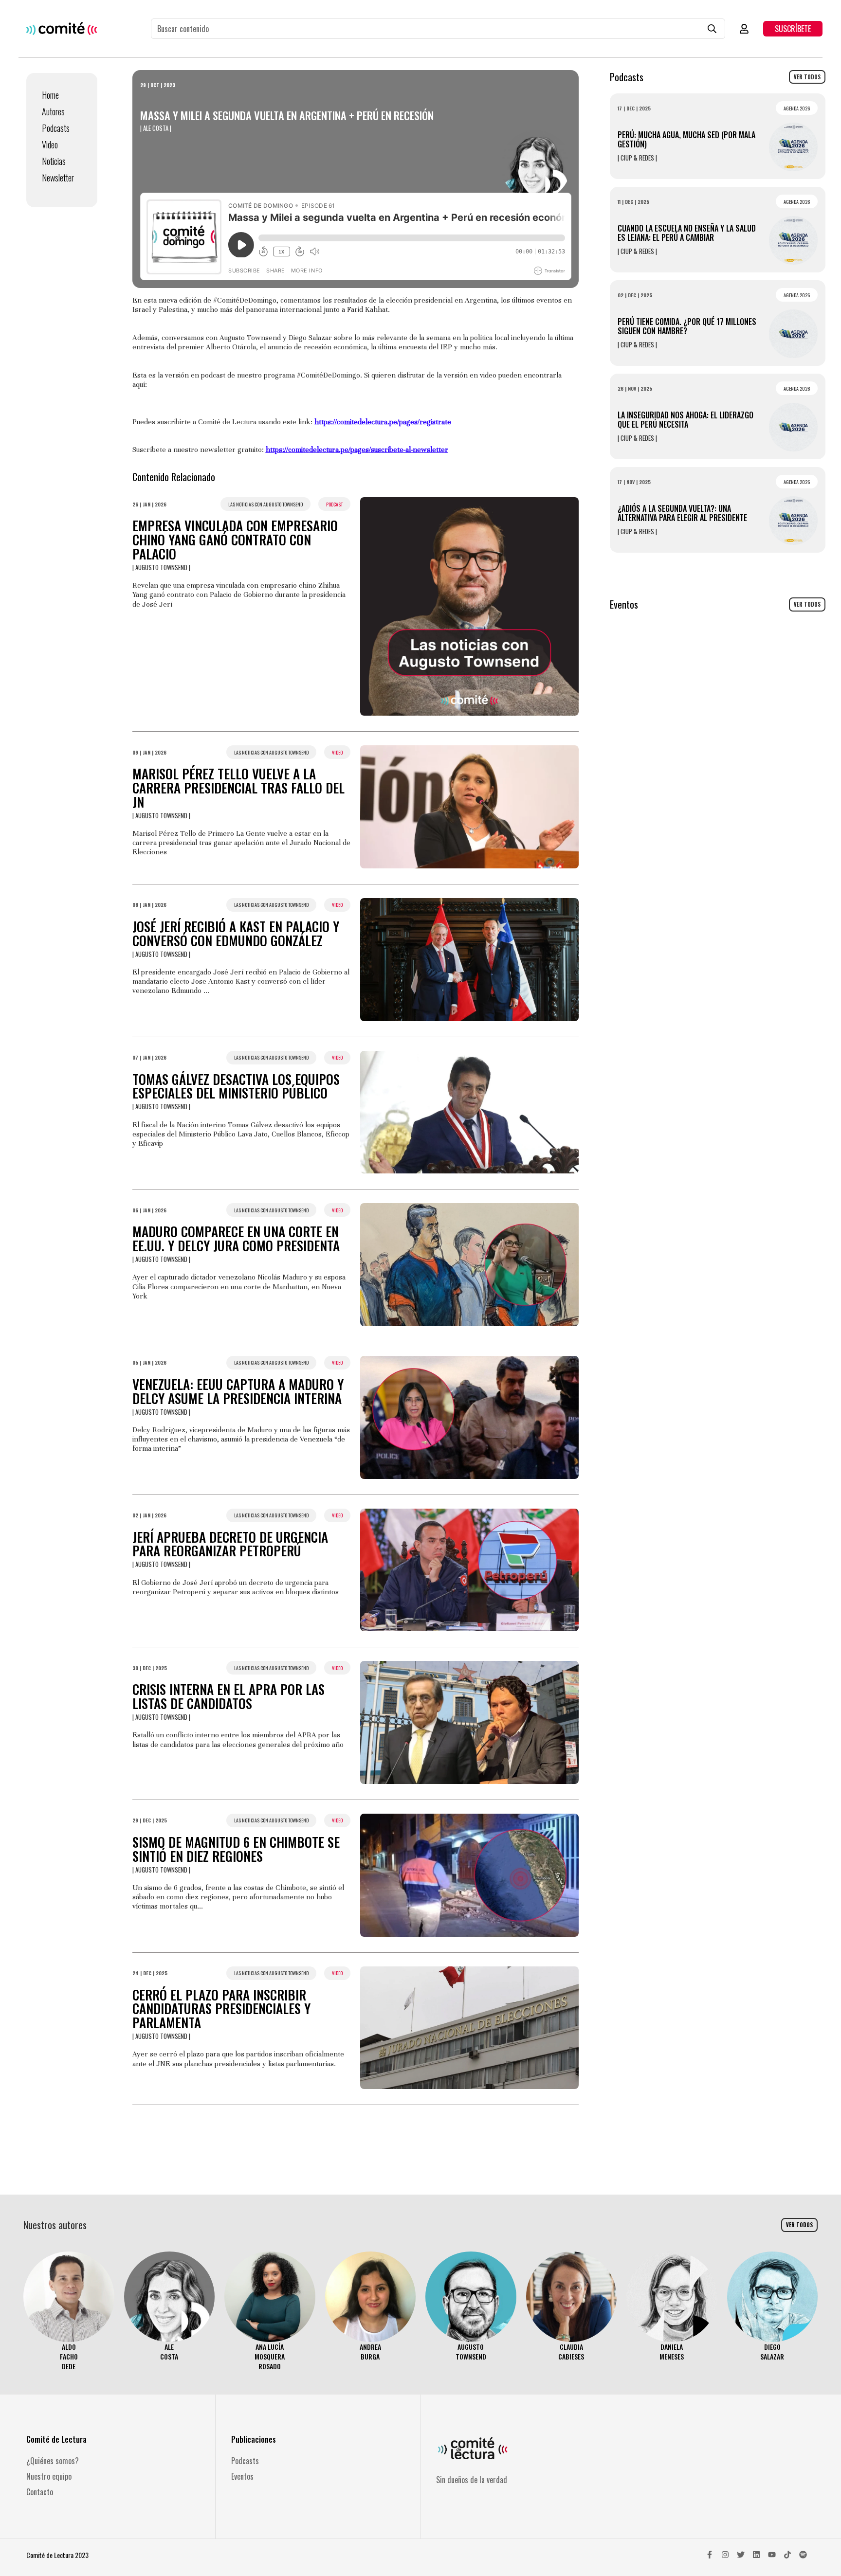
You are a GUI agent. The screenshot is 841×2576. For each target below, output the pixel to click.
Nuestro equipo (49, 2476)
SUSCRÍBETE (793, 29)
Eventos (242, 2476)
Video (50, 144)
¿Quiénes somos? (53, 2461)
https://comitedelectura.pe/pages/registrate (383, 422)
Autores (53, 111)
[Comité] (62, 28)
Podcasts (56, 128)
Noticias (54, 161)
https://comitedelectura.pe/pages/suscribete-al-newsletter (357, 450)
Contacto (40, 2492)
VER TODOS (807, 77)
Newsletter (58, 178)
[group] (69, 2312)
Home (50, 95)
